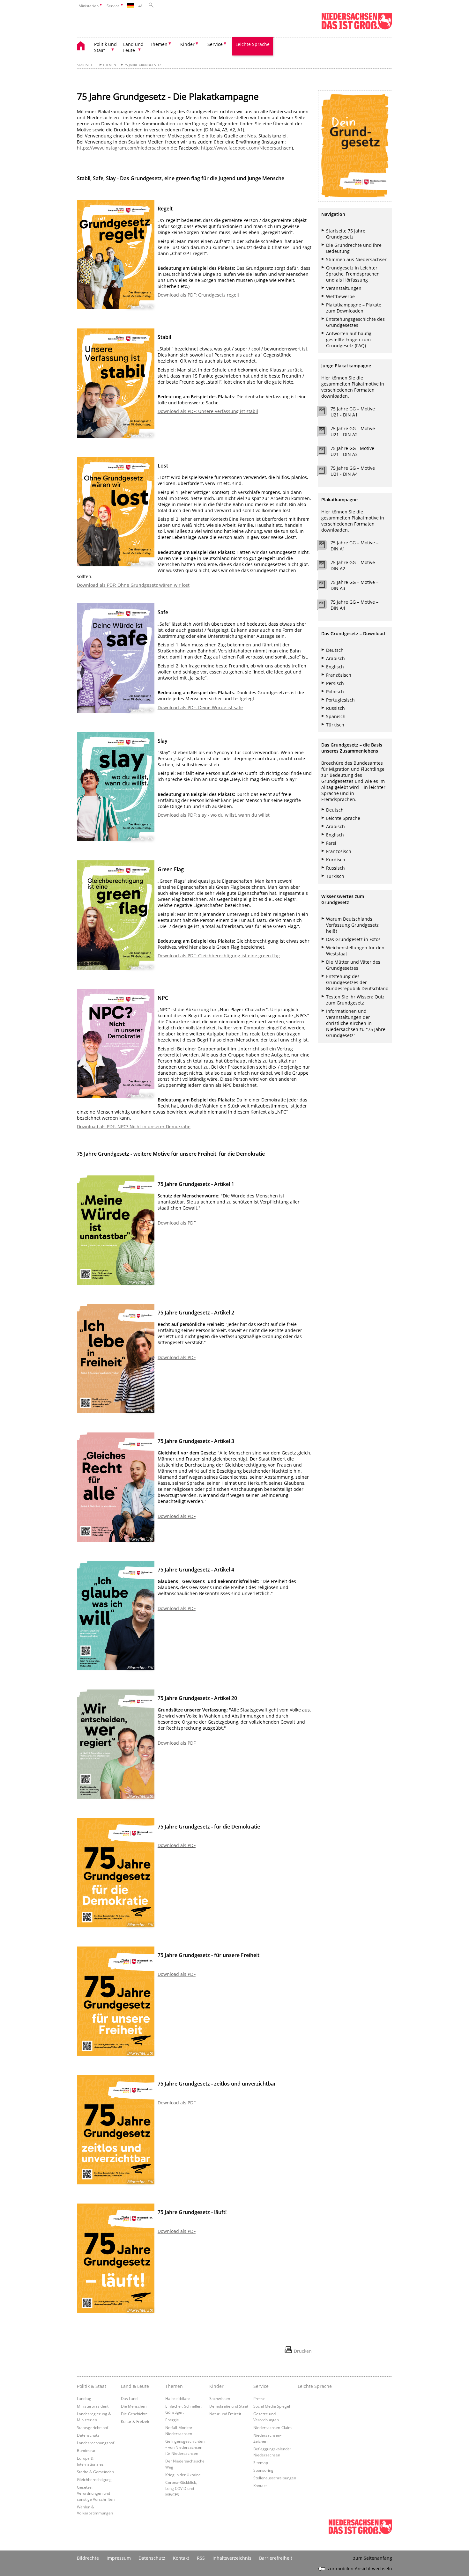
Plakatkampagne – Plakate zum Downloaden (354, 308)
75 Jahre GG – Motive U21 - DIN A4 (353, 471)
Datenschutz (88, 2435)
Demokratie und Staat (229, 2406)
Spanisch (336, 716)
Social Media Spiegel (272, 2406)
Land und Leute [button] (133, 47)
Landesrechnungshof (96, 2443)
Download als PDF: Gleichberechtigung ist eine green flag (219, 956)
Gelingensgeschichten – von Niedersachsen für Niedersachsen (185, 2447)
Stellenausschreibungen (275, 2478)
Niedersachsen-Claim (272, 2427)
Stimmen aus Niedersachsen (357, 259)
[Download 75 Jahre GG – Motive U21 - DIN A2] (325, 432)
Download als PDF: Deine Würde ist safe (200, 707)
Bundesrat (86, 2450)
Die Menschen (134, 2406)
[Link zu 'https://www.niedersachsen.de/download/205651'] (355, 146)
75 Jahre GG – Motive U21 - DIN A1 (353, 412)
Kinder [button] (187, 44)
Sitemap (261, 2462)
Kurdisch (336, 860)
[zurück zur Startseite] (84, 47)
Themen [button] (159, 44)
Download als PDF (177, 1223)
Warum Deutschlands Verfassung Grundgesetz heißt (352, 925)
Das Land (129, 2398)
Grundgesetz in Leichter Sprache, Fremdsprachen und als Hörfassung (353, 274)
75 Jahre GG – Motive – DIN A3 (354, 585)
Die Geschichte (134, 2414)
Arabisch (335, 658)
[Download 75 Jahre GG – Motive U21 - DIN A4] (325, 472)
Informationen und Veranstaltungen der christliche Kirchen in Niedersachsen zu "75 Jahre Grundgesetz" (356, 1023)
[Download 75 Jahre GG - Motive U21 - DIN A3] (325, 452)
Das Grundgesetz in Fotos (353, 939)
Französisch (339, 675)
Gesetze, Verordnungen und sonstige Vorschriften (96, 2493)
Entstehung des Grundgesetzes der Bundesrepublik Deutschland (357, 982)
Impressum (119, 2558)
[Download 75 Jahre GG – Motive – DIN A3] (325, 586)
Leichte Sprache (253, 44)
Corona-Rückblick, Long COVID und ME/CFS (181, 2488)
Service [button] (215, 44)
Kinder (216, 2386)
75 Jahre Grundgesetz (143, 65)
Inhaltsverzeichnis (232, 2558)
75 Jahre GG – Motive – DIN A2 (354, 565)
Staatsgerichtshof (93, 2427)
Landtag (84, 2398)
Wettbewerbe (340, 296)
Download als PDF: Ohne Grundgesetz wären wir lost (133, 585)
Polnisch (335, 692)
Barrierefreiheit (276, 2558)
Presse (259, 2398)
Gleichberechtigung (94, 2479)
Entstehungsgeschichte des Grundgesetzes (355, 322)
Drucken (303, 2351)
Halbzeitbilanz (178, 2398)
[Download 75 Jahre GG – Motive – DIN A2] (325, 566)
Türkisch (335, 725)
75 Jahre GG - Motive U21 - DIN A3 (352, 451)
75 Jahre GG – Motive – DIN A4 (354, 605)
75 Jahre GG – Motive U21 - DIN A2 (353, 431)
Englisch (335, 667)
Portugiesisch (340, 700)
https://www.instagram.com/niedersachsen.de (127, 148)
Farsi (331, 843)
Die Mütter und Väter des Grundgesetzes (353, 965)
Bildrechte (88, 2558)
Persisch (335, 683)
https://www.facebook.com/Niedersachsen (246, 148)
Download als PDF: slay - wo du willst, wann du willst (214, 815)
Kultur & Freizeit (135, 2421)
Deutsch (335, 650)
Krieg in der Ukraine (183, 2475)
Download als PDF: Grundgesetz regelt (198, 295)
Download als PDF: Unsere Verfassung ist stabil (208, 411)
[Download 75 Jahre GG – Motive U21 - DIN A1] (325, 413)
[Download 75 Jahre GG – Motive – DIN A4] (325, 606)
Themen (109, 65)
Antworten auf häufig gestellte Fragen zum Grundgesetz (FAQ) (349, 339)
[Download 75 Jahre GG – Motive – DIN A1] (325, 547)
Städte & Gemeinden (95, 2472)
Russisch (335, 708)
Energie (172, 2420)
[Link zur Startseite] (357, 28)
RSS (201, 2558)
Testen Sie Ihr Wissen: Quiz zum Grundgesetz (355, 1000)
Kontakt (260, 2485)
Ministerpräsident (93, 2406)
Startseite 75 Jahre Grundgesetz (346, 234)
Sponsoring (263, 2470)
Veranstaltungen (344, 288)
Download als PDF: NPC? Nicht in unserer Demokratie (134, 1126)
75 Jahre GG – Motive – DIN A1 (354, 546)
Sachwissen (220, 2398)
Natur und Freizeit (225, 2414)
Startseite (86, 65)
